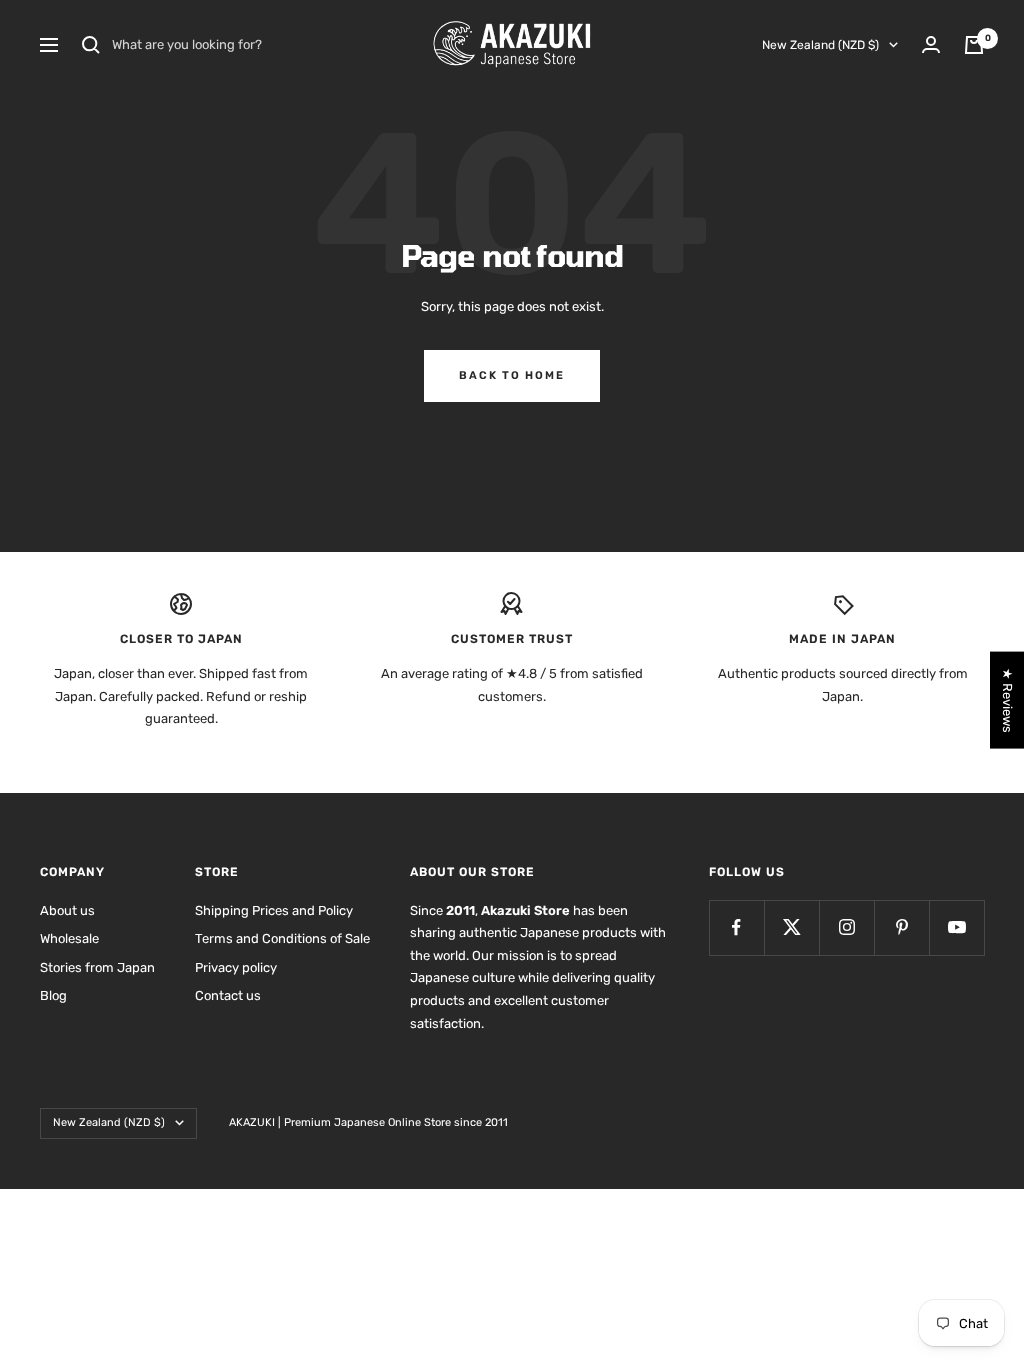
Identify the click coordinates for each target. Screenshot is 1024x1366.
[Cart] (974, 45)
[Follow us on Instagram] (846, 927)
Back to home (512, 375)
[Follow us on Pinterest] (901, 927)
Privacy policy (236, 967)
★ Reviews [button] (1007, 700)
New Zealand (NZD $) (820, 45)
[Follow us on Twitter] (791, 927)
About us (67, 910)
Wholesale (69, 938)
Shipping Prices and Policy (274, 910)
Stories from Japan (97, 967)
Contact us (228, 995)
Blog (53, 995)
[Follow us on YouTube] (956, 927)
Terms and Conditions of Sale (282, 938)
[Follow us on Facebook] (736, 927)
